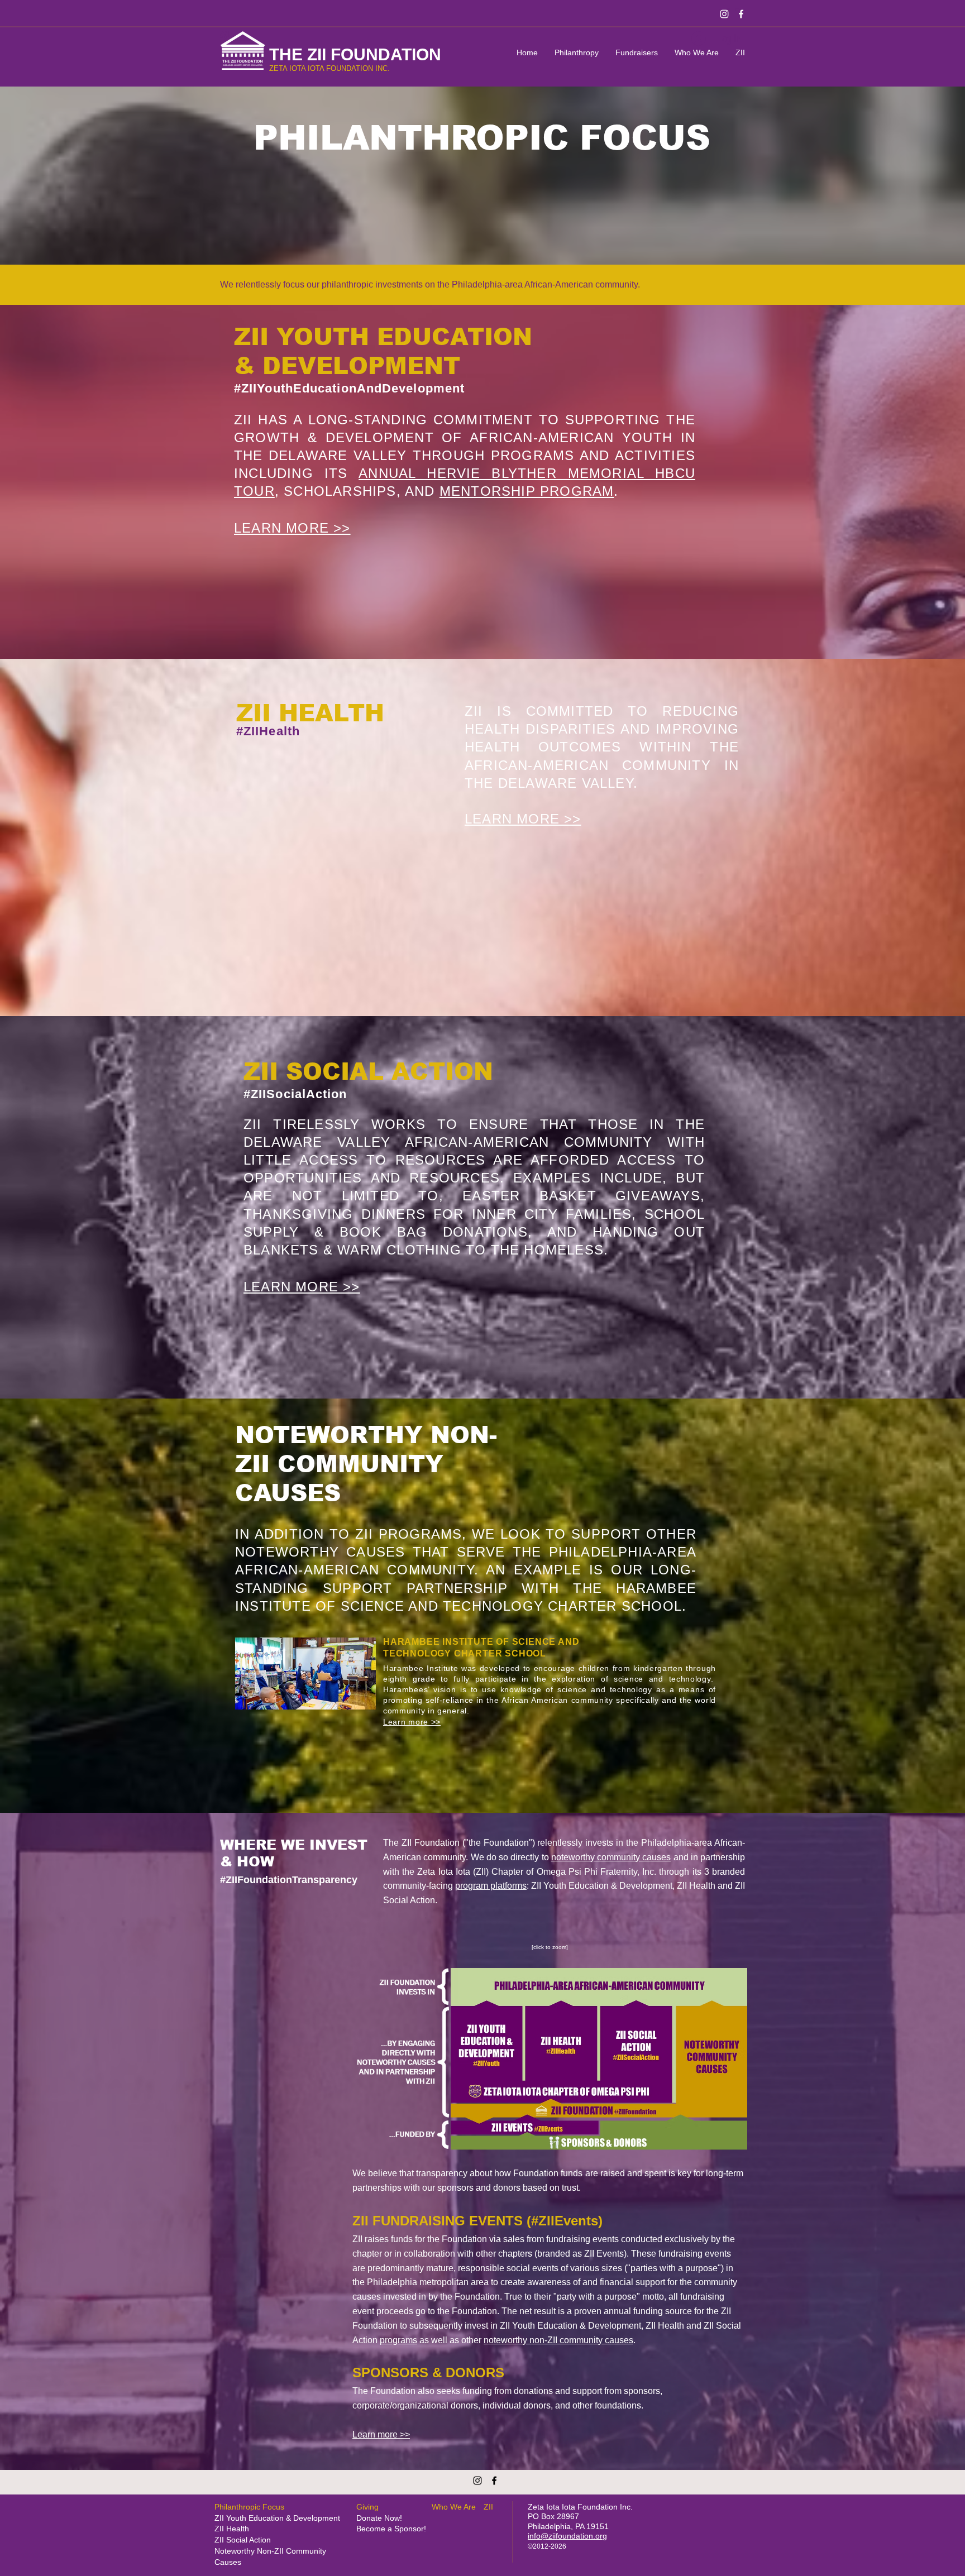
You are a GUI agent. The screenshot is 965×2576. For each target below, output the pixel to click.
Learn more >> (381, 2434)
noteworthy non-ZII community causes (558, 2340)
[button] (550, 1947)
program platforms (491, 1886)
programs (398, 2340)
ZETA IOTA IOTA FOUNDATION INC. (329, 68)
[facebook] (741, 14)
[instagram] (724, 14)
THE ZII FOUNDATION (355, 54)
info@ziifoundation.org (567, 2536)
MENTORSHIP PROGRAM (527, 491)
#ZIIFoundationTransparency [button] (289, 1880)
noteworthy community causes (611, 1857)
